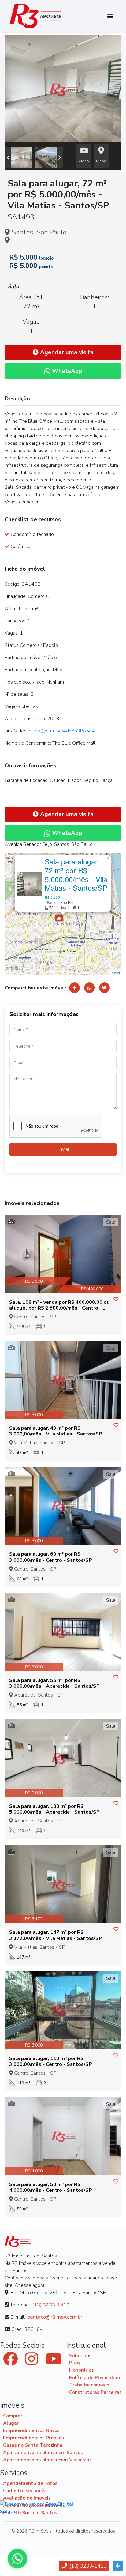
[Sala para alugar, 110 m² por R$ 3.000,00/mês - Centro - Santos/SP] (63, 2010)
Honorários (82, 2370)
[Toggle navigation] (110, 16)
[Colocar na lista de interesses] (116, 1299)
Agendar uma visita (66, 352)
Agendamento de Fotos (30, 2483)
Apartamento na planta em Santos (43, 2453)
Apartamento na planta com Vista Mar (47, 2460)
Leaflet (115, 973)
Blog (74, 2363)
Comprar (13, 2416)
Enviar (63, 1149)
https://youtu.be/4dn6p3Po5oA (62, 731)
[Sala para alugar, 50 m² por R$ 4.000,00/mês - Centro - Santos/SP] (63, 2136)
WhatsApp (66, 371)
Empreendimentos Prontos (33, 2438)
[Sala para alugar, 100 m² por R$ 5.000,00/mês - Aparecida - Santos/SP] (63, 1758)
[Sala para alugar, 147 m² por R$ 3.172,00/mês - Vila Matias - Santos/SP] (63, 1884)
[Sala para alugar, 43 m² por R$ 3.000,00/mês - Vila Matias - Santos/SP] (63, 1380)
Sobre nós (80, 2356)
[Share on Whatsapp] (89, 988)
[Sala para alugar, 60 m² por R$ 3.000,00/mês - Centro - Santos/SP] (63, 1506)
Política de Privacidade (95, 2378)
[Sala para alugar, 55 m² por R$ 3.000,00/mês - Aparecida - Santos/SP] (63, 1632)
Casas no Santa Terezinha (33, 2445)
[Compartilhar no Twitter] (104, 988)
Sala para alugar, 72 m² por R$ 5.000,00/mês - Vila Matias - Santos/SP (76, 874)
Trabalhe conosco (89, 2385)
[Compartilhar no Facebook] (74, 988)
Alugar (11, 2423)
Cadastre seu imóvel (26, 2491)
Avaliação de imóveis (27, 2498)
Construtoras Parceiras (95, 2392)
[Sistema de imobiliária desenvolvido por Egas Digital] (48, 2508)
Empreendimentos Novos (31, 2430)
